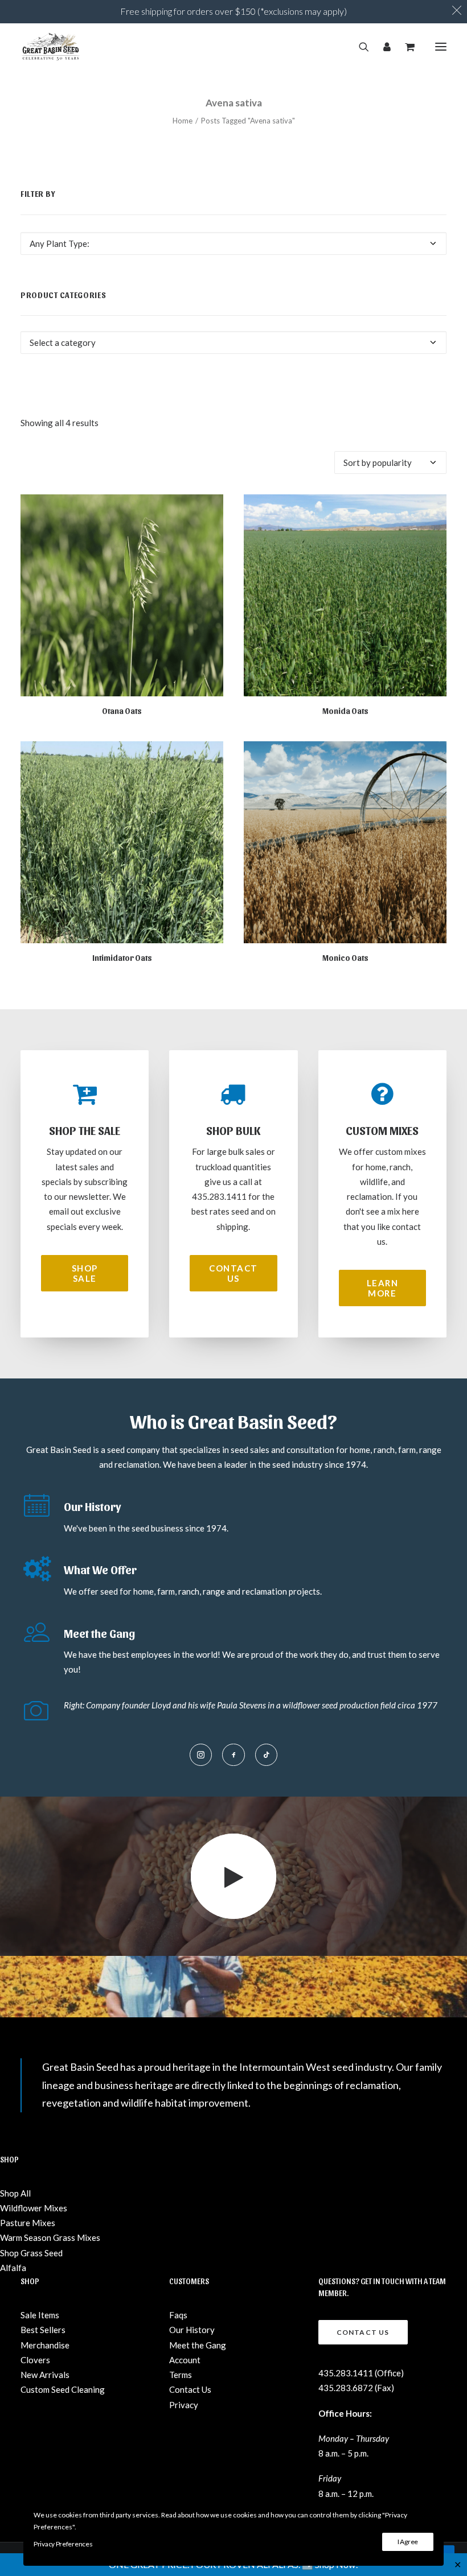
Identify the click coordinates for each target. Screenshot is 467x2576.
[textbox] (233, 243)
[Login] (382, 47)
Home (183, 121)
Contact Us (190, 2389)
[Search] (359, 47)
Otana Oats (122, 711)
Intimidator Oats (122, 958)
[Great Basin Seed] (51, 47)
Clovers (35, 2360)
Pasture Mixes (28, 2223)
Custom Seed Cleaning (63, 2389)
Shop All (15, 2193)
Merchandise (45, 2345)
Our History (192, 2330)
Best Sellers (43, 2330)
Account (185, 2360)
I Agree (408, 2542)
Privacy (184, 2405)
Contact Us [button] (235, 1273)
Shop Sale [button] (86, 1273)
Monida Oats (345, 711)
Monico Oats (345, 958)
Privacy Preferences (63, 2544)
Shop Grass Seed (31, 2253)
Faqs (178, 2315)
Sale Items (40, 2315)
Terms (181, 2375)
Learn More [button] (384, 1288)
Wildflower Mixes (34, 2208)
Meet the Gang (198, 2345)
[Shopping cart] (405, 47)
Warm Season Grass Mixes (50, 2238)
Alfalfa (13, 2268)
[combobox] (233, 243)
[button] (441, 47)
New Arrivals (45, 2375)
